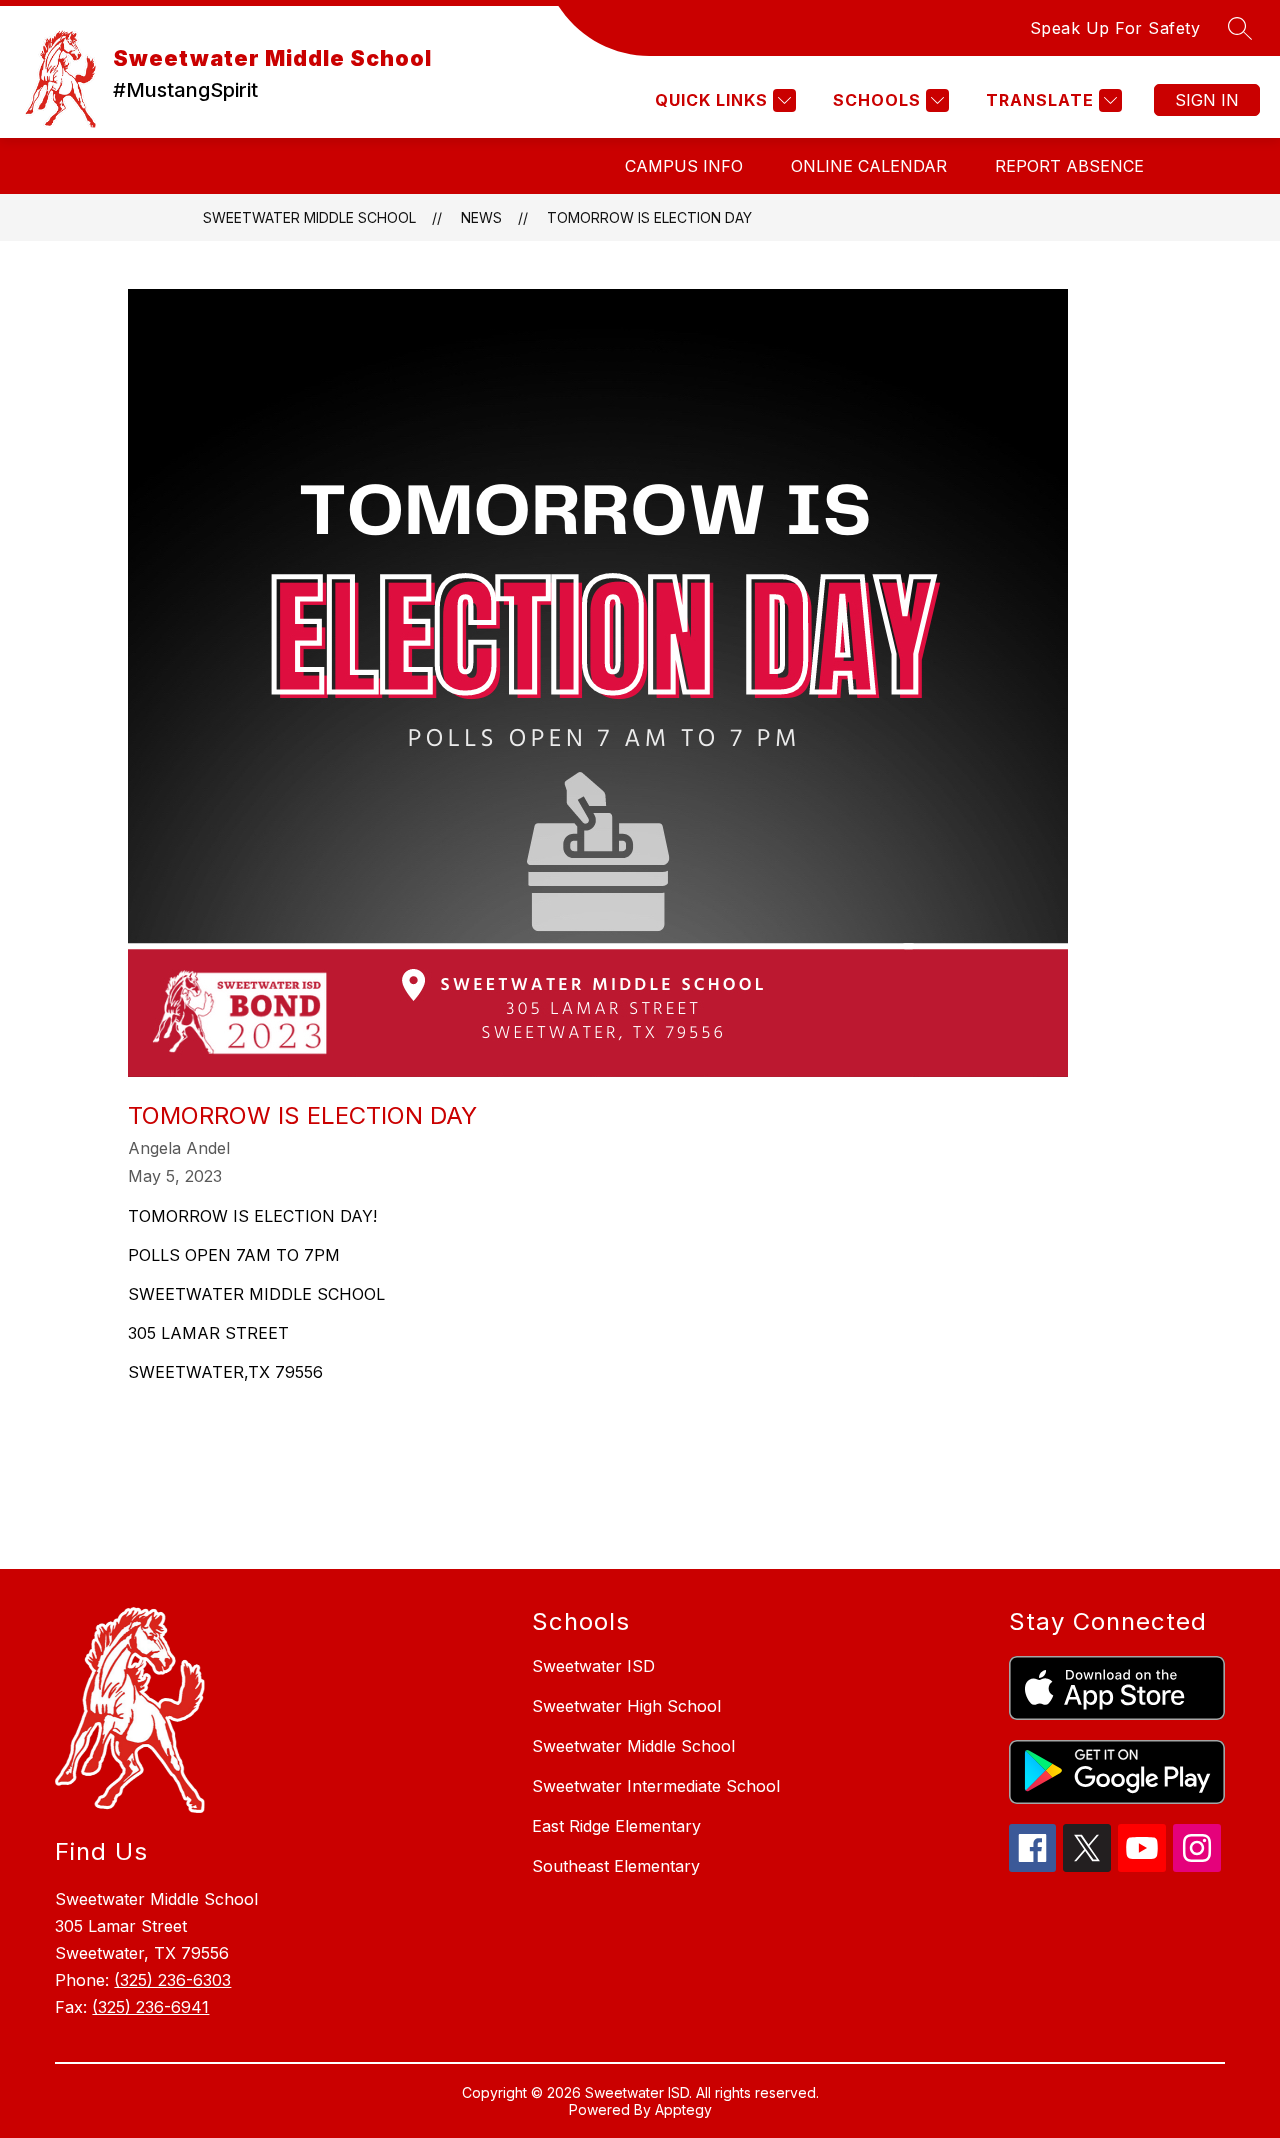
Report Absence (1069, 166)
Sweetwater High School (626, 1706)
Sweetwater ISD (593, 1666)
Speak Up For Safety (1115, 28)
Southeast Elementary (616, 1866)
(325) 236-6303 (172, 1980)
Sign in (1207, 100)
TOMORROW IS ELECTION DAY (649, 217)
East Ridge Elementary (616, 1826)
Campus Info (684, 166)
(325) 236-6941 (150, 2007)
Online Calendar (869, 166)
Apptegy (683, 2109)
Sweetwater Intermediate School (656, 1786)
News (481, 217)
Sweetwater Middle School (309, 217)
